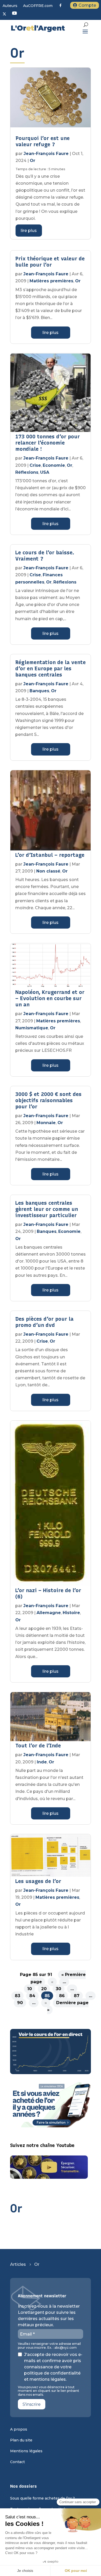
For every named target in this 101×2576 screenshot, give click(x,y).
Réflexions (27, 472)
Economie (54, 465)
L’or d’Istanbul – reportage (50, 855)
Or (33, 161)
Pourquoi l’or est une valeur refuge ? (43, 141)
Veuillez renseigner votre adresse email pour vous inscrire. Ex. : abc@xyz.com (49, 2346)
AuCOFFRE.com (38, 6)
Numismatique (32, 1028)
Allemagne (49, 1613)
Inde (42, 1762)
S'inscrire (32, 2404)
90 (20, 2003)
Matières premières (51, 281)
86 (62, 1996)
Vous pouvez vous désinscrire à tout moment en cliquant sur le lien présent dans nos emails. (49, 2391)
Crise (35, 465)
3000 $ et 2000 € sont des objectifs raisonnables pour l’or (48, 1100)
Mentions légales (26, 2451)
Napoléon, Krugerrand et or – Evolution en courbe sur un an (50, 998)
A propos (19, 2430)
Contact (17, 2462)
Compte (87, 5)
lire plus (29, 231)
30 (58, 1989)
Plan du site (21, 2440)
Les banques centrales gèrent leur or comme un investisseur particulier (47, 1209)
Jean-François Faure (46, 154)
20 (44, 1989)
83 (17, 1996)
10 (30, 1989)
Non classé (48, 871)
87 (77, 1996)
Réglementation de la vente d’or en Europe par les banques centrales (51, 668)
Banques (39, 691)
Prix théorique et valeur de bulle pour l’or (50, 262)
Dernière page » (68, 2006)
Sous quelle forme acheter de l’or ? (42, 2499)
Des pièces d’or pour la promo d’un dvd (44, 1322)
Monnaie (46, 1123)
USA (45, 472)
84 (32, 1996)
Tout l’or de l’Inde (38, 1746)
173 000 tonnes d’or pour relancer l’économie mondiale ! (48, 443)
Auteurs (10, 6)
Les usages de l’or (38, 1881)
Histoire (71, 1613)
